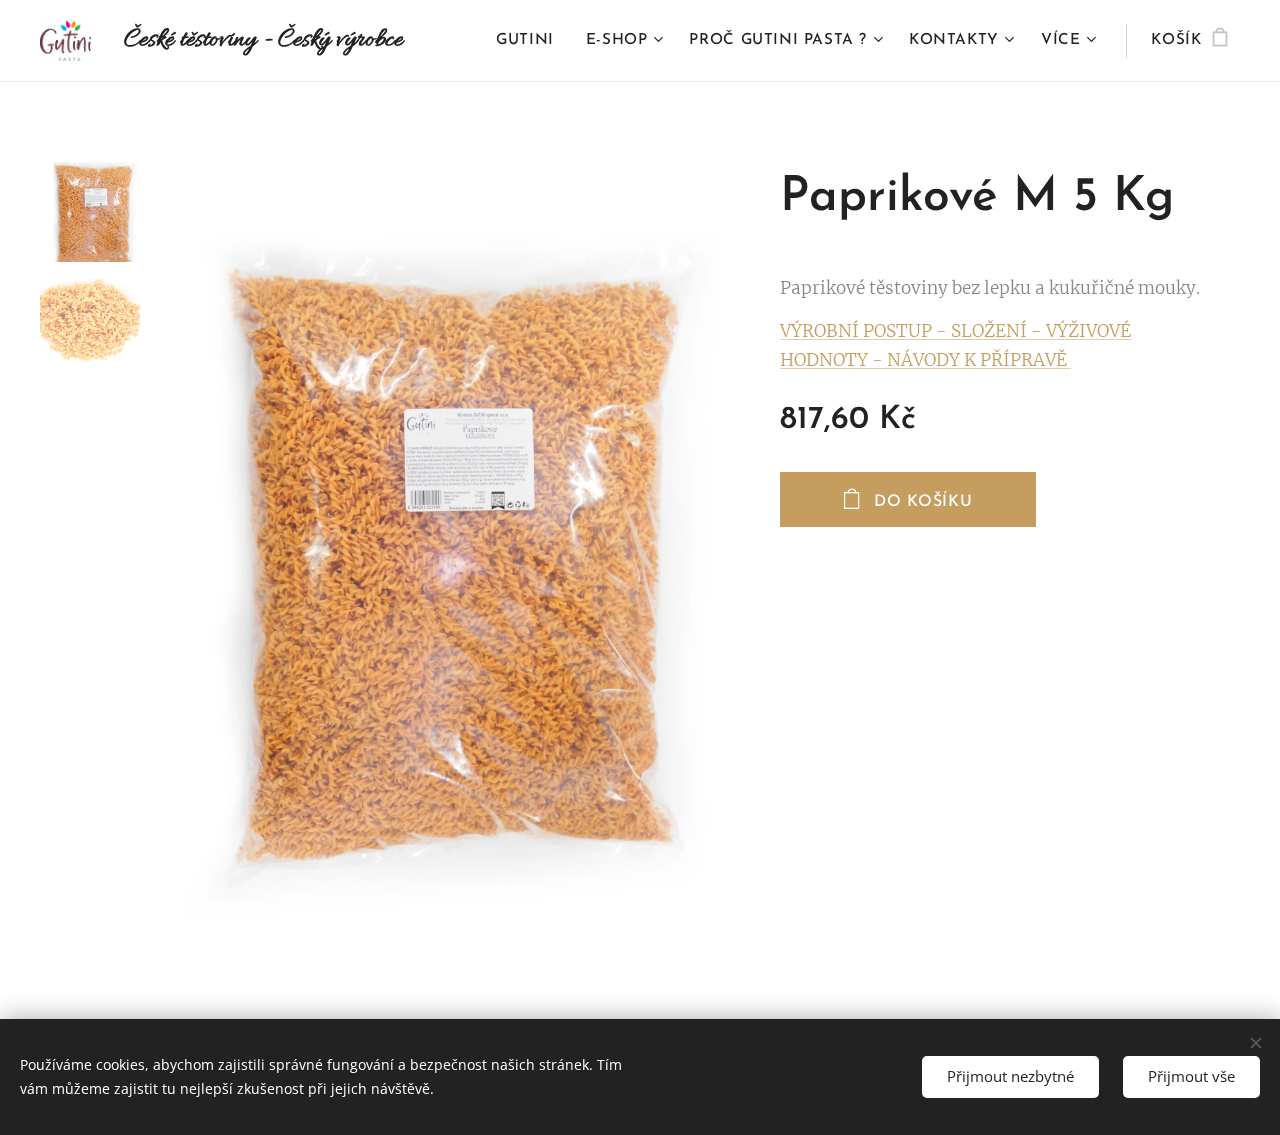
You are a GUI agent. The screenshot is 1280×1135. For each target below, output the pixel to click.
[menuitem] (530, 41)
